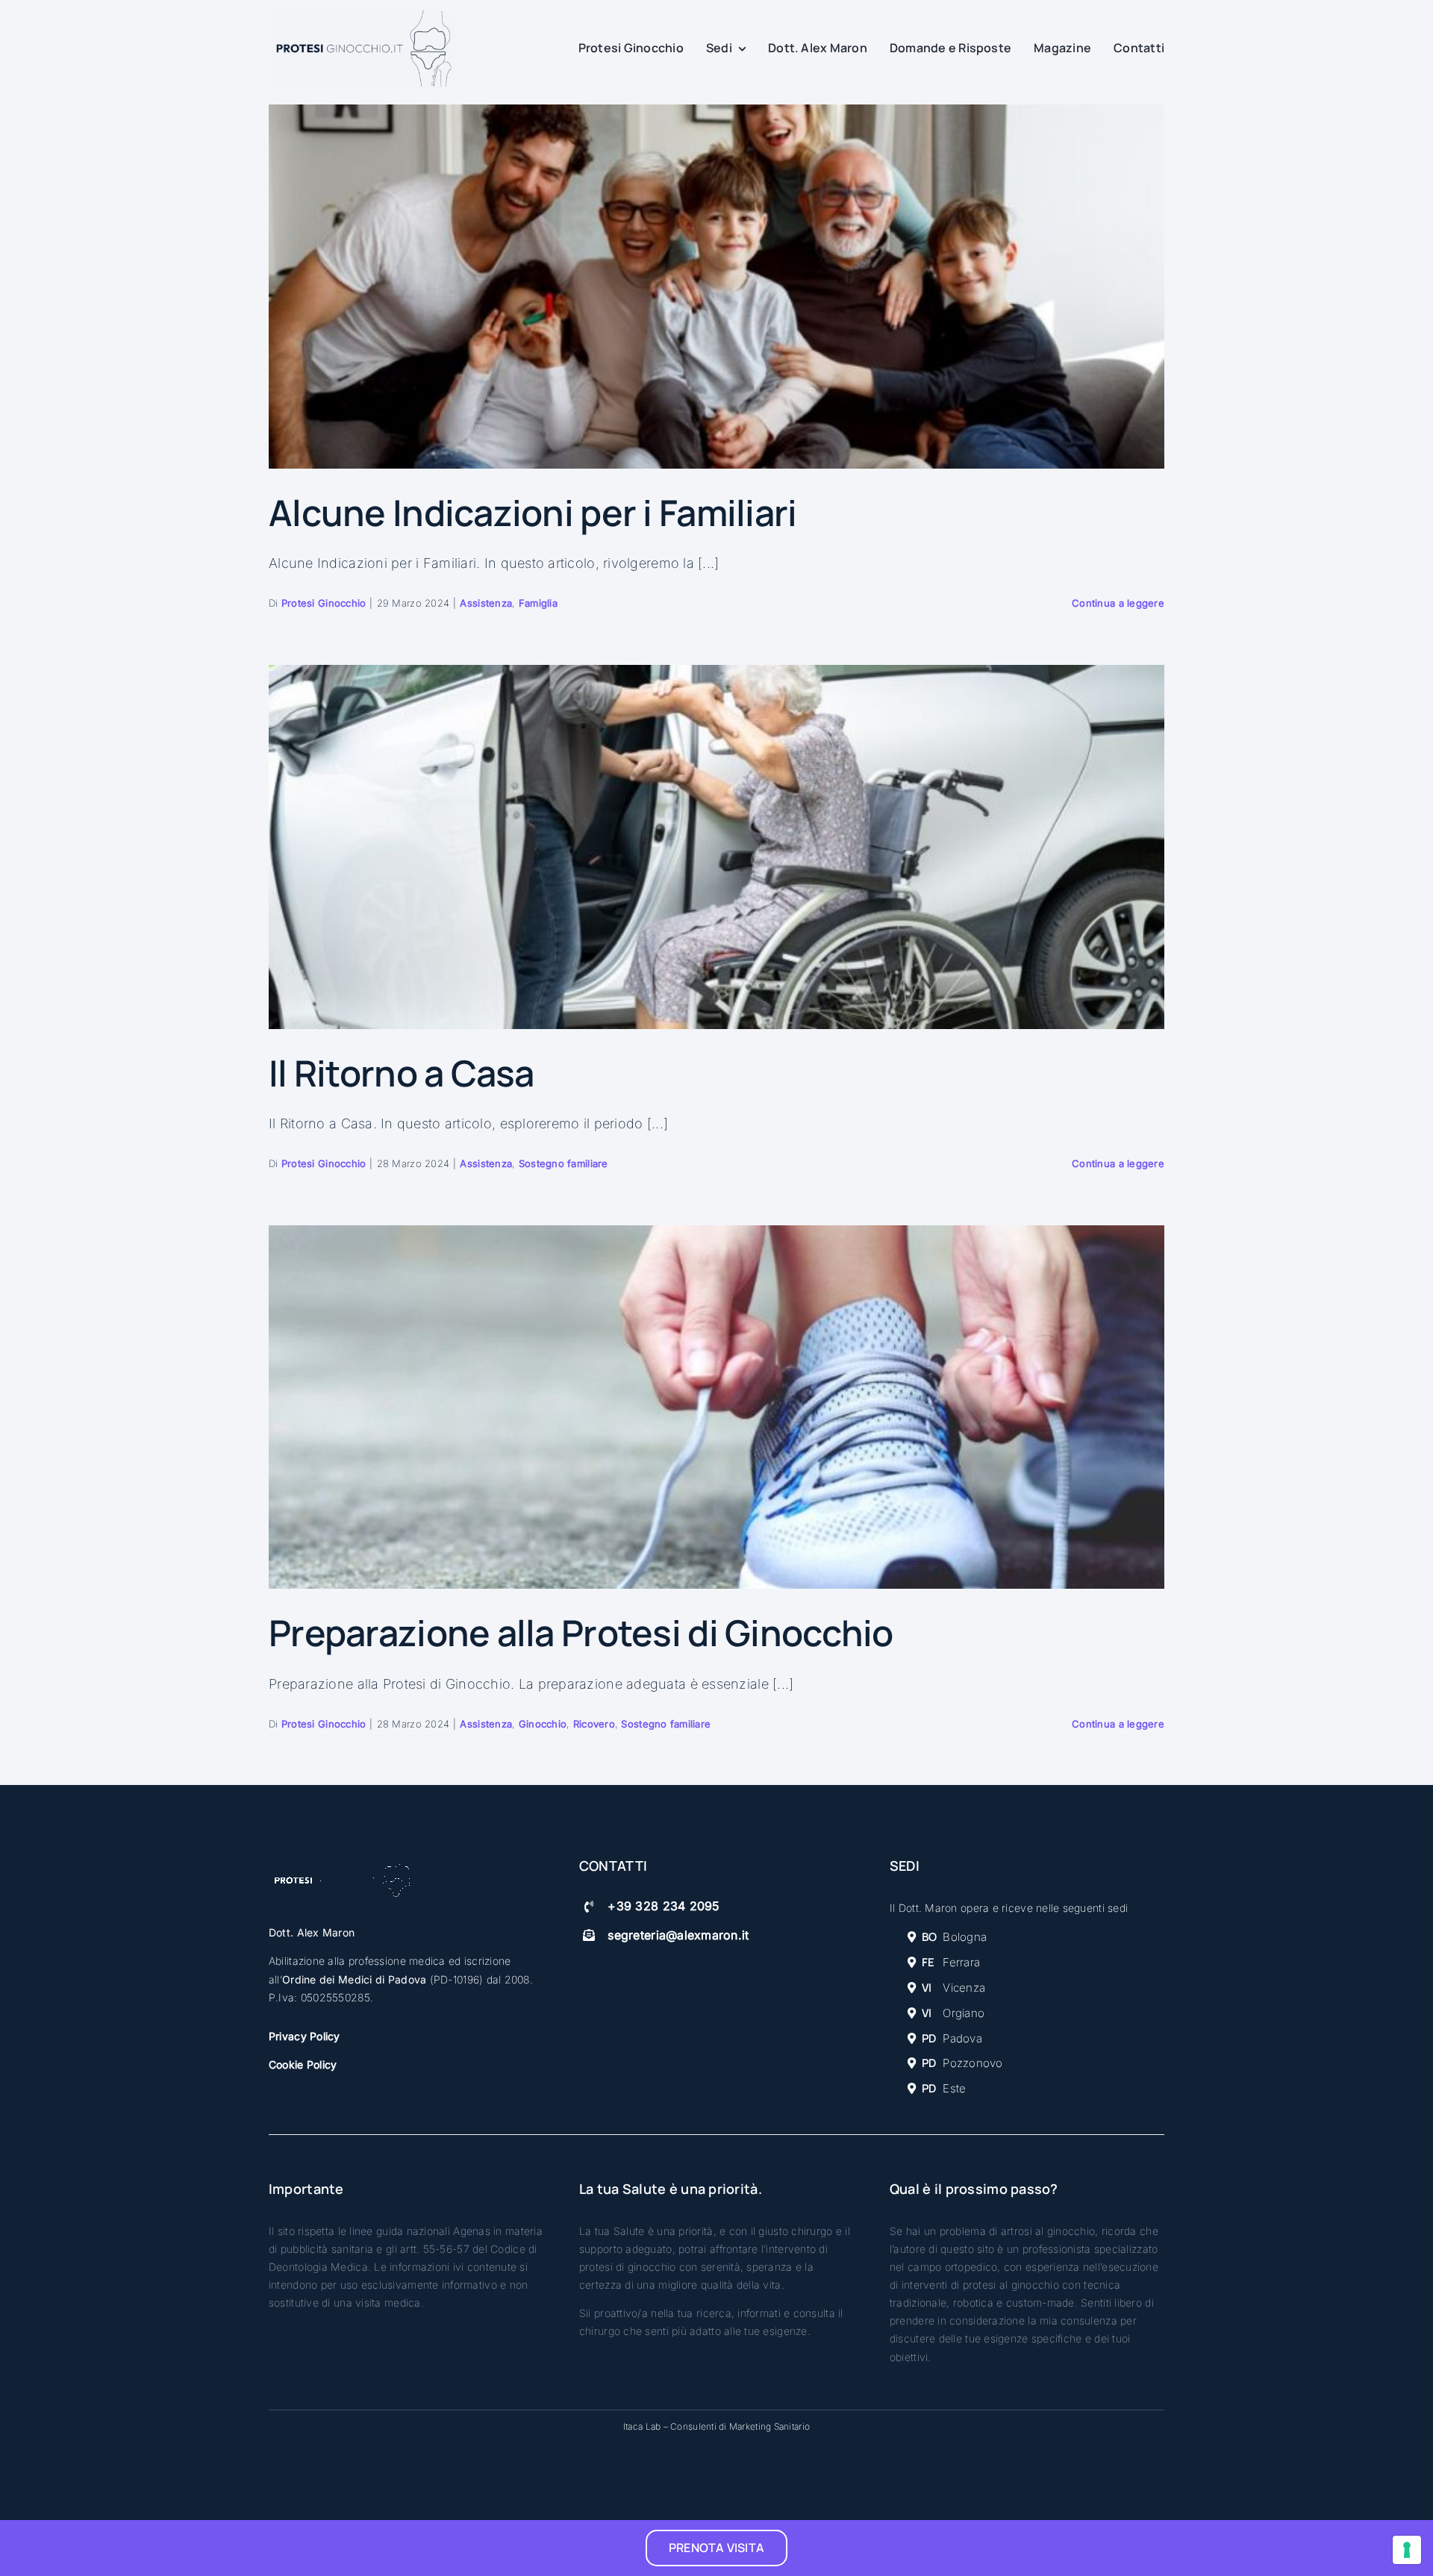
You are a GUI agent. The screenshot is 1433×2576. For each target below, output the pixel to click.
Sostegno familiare (563, 1163)
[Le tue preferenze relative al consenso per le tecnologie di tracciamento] (1407, 2550)
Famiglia (538, 603)
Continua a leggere (1118, 603)
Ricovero (594, 1724)
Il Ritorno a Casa (402, 1073)
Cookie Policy (303, 2064)
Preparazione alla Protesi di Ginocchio (581, 1632)
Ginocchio (543, 1724)
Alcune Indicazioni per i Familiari (533, 512)
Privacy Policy (305, 2036)
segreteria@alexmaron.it (678, 1935)
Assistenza (486, 603)
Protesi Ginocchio (324, 603)
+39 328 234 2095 (664, 1906)
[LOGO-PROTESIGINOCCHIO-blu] (362, 13)
